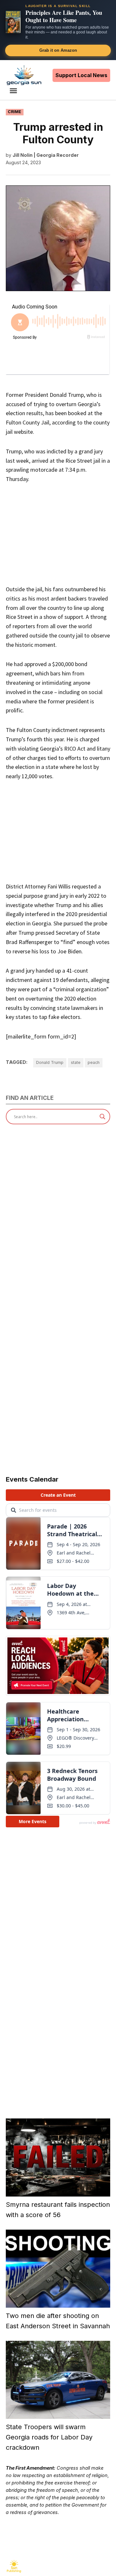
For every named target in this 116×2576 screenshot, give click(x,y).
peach (94, 1062)
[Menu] (14, 91)
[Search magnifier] (102, 1117)
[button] (58, 30)
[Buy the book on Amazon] (13, 22)
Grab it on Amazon (58, 50)
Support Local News (81, 75)
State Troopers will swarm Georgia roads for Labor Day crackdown (49, 2437)
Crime (15, 112)
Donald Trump (50, 1062)
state (76, 1062)
